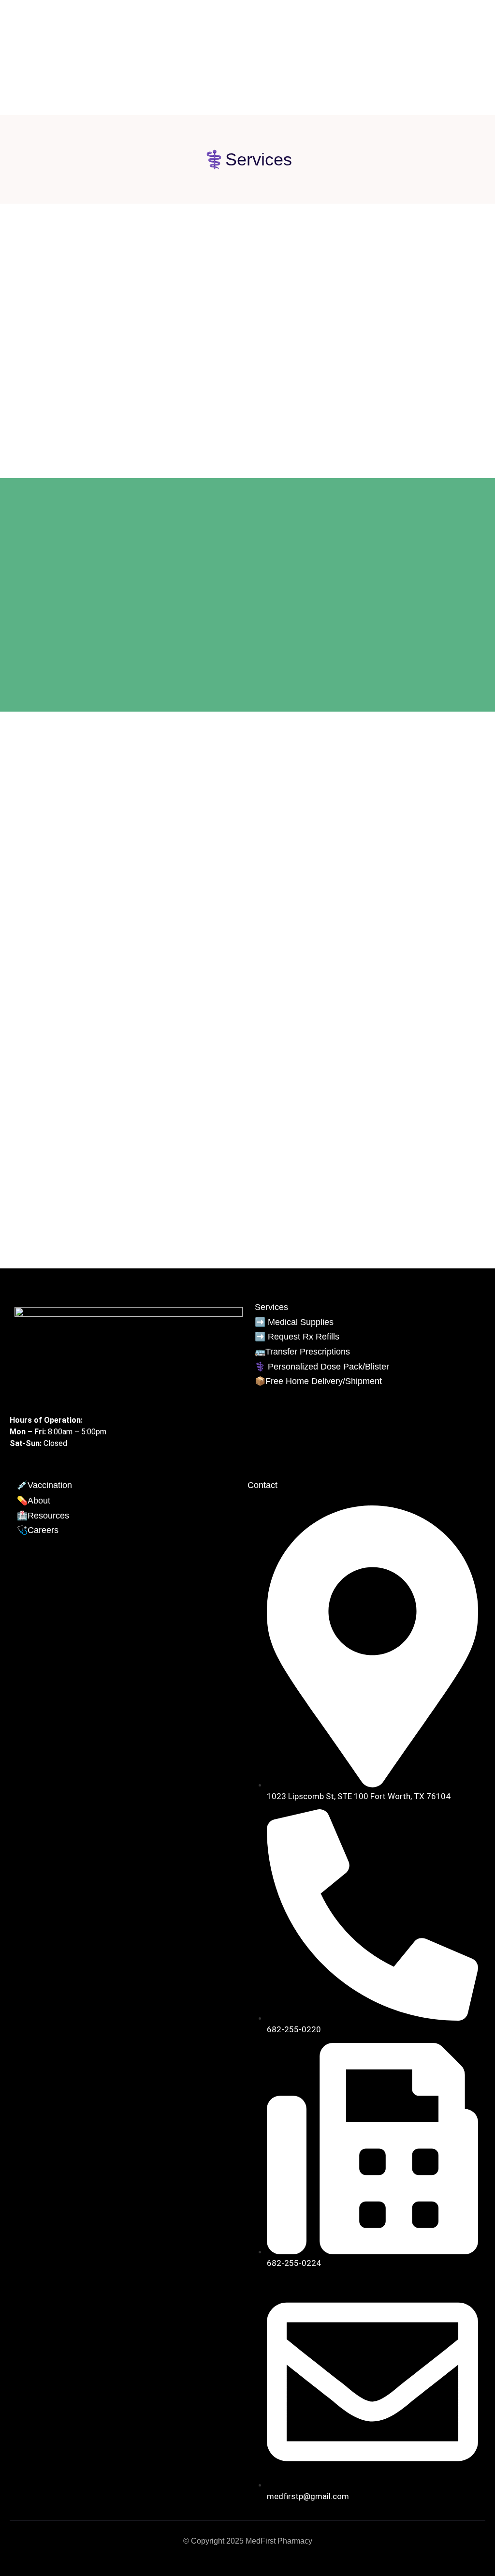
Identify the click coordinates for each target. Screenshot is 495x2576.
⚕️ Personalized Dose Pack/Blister (322, 1367)
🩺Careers (38, 1530)
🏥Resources (43, 1516)
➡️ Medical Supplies (294, 1322)
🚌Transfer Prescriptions (302, 1352)
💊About (34, 1501)
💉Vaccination (44, 1485)
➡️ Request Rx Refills (297, 1337)
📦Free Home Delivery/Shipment (318, 1381)
